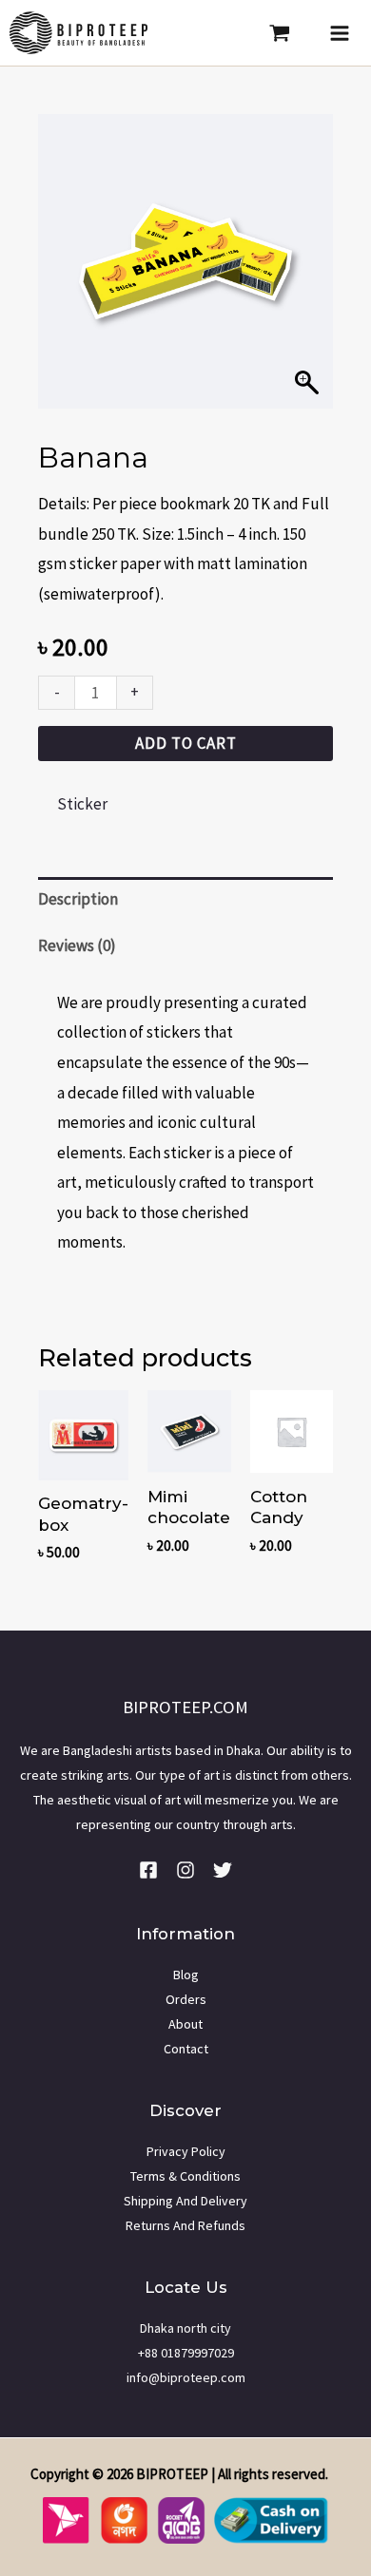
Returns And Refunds (185, 2225)
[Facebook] (148, 1870)
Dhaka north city (185, 2328)
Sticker (82, 804)
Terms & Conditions (185, 2176)
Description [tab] (78, 899)
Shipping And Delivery (185, 2201)
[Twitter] (223, 1870)
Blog (186, 1975)
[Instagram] (185, 1870)
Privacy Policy (186, 2151)
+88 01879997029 (186, 2353)
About (185, 2024)
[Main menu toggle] (340, 33)
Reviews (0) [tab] (77, 945)
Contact (186, 2049)
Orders (186, 1999)
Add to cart (186, 743)
